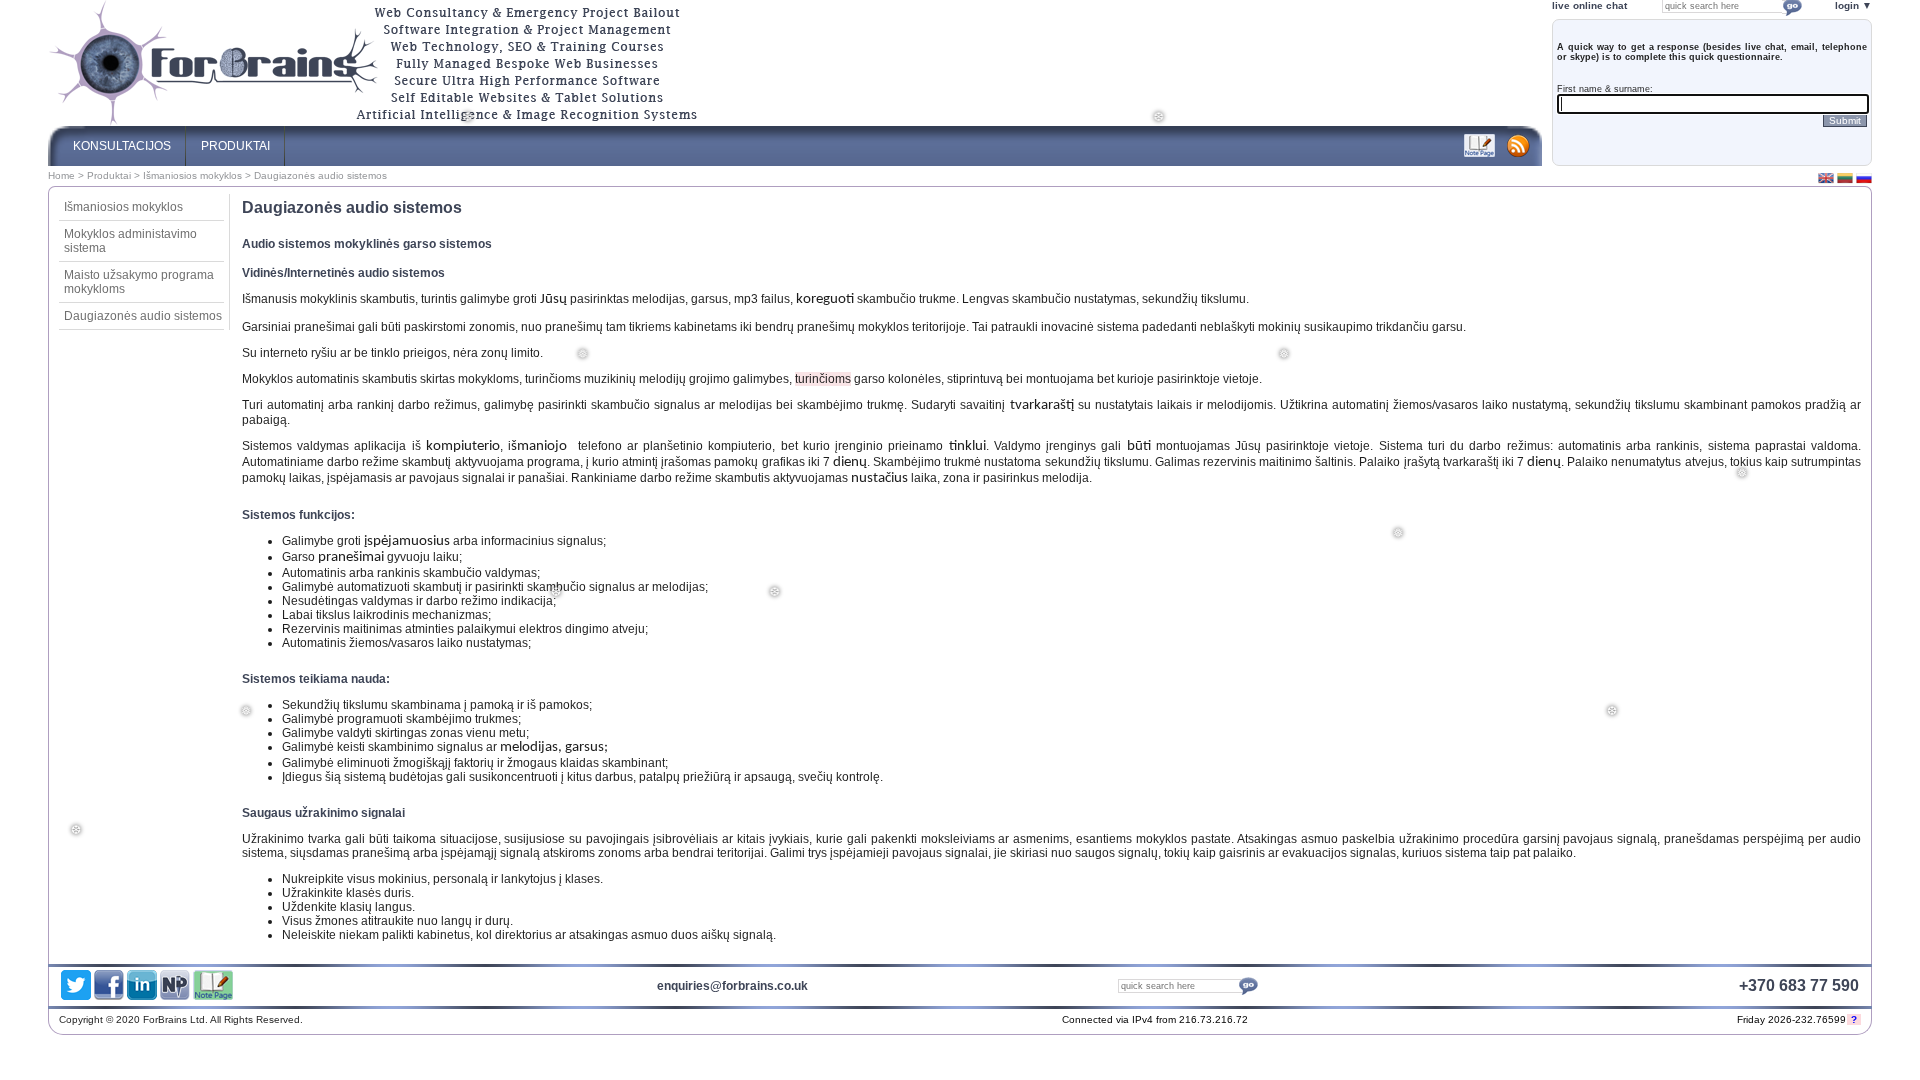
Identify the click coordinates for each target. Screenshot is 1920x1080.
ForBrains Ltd (1632, 1021)
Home (61, 175)
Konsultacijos (122, 146)
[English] (1826, 182)
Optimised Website (1660, 1021)
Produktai (109, 175)
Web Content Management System (1707, 1021)
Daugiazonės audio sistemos (143, 316)
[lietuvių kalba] (1845, 182)
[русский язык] (1864, 182)
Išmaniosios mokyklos (192, 175)
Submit (1845, 120)
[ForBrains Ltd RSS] (1518, 153)
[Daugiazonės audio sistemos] (373, 122)
